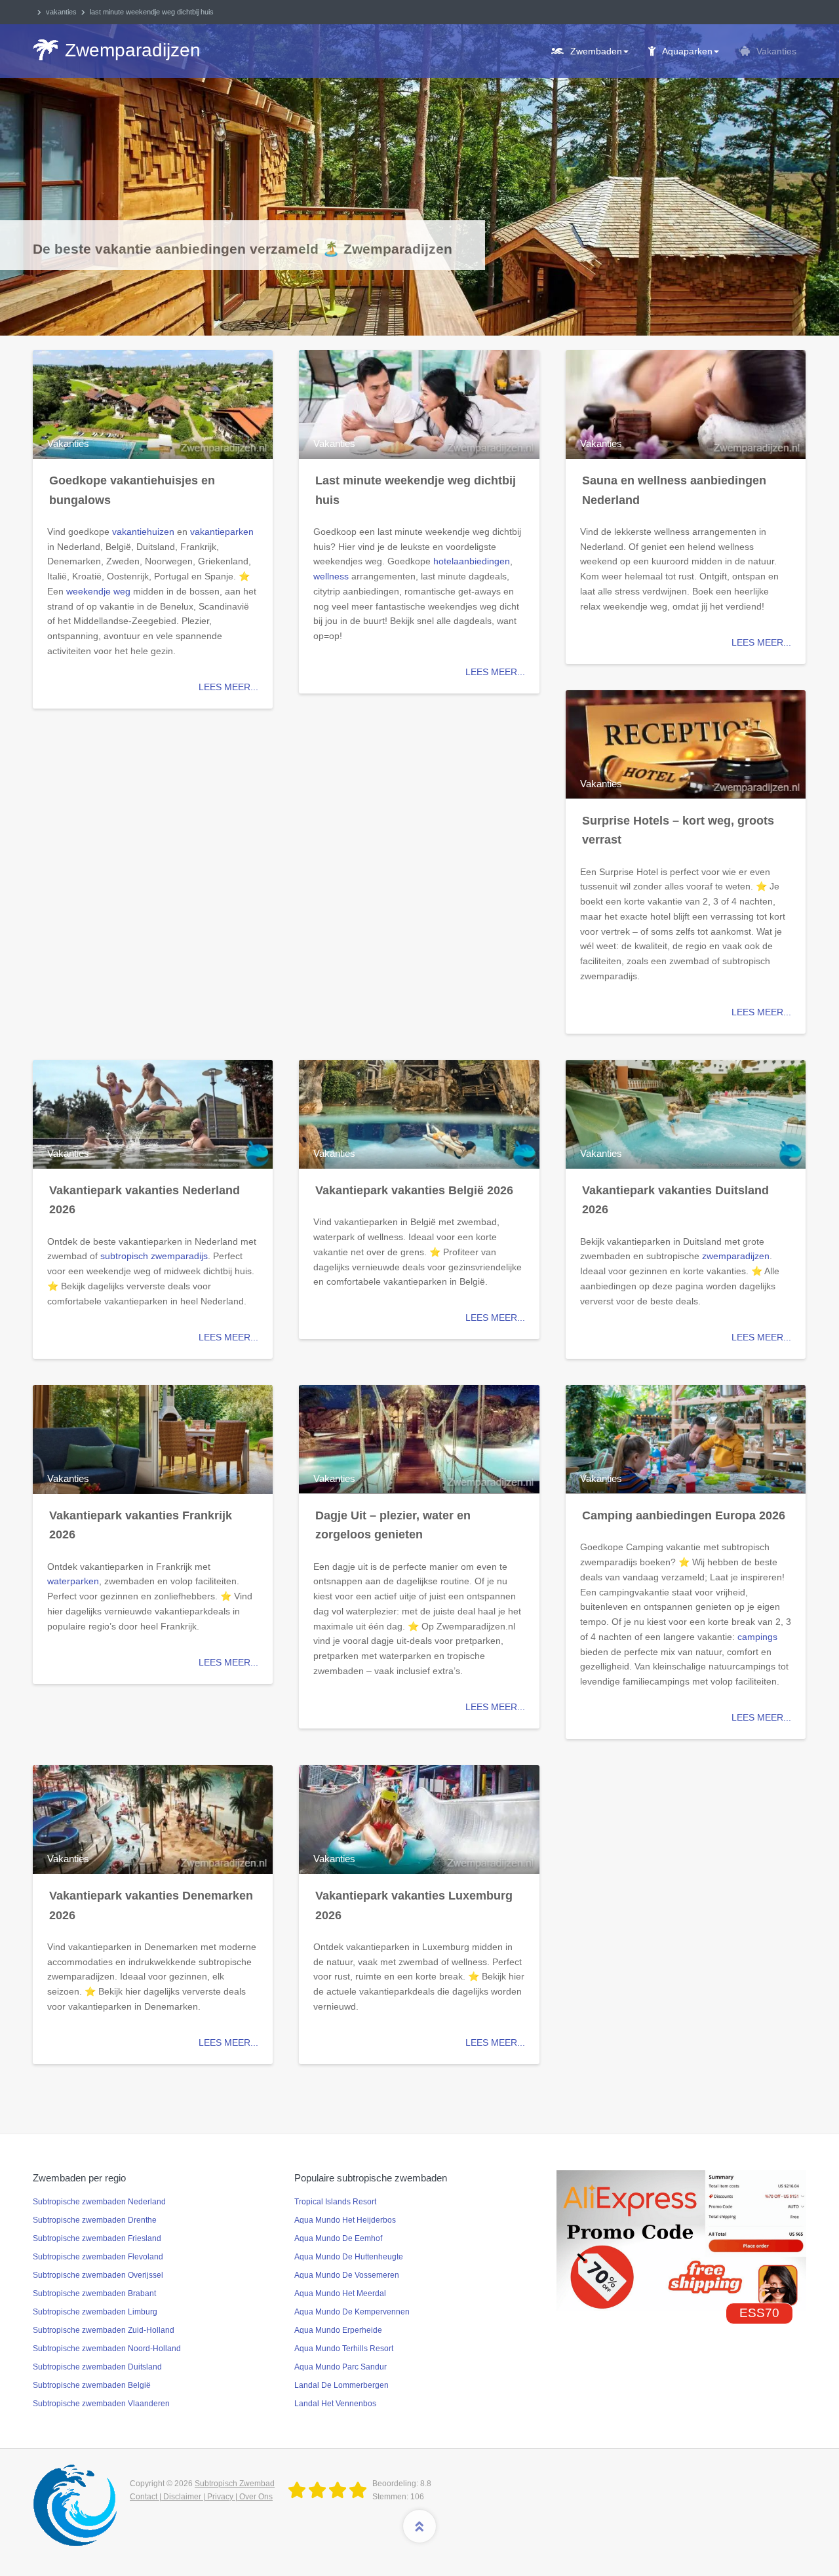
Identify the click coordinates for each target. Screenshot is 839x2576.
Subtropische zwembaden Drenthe (95, 2220)
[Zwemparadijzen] (330, 2491)
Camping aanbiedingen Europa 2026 (684, 1515)
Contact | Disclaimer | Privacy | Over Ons (201, 2497)
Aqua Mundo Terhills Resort (344, 2349)
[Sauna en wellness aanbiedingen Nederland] (686, 404)
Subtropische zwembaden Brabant (94, 2293)
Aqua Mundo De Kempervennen (352, 2312)
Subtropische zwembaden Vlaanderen (101, 2404)
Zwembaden (596, 51)
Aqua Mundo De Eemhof (338, 2238)
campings (757, 1637)
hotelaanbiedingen (472, 561)
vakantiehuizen (143, 532)
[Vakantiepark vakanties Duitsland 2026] (686, 1115)
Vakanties (776, 51)
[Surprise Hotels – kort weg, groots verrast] (686, 745)
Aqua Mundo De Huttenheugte (349, 2257)
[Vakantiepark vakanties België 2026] (419, 1115)
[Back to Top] (419, 2526)
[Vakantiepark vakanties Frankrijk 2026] (153, 1440)
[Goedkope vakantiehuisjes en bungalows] (153, 404)
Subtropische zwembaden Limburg (95, 2312)
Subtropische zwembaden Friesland (97, 2238)
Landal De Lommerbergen (341, 2385)
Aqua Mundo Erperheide (338, 2330)
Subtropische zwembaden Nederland (99, 2202)
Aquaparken (687, 51)
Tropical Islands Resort (335, 2202)
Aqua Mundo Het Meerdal (340, 2293)
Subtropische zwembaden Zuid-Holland (104, 2330)
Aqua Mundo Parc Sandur (341, 2367)
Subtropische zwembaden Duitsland (97, 2367)
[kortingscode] (681, 2240)
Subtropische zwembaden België (92, 2385)
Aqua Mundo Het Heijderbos (345, 2220)
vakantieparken (222, 532)
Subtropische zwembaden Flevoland (98, 2257)
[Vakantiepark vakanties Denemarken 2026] (153, 1820)
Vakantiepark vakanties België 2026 (414, 1190)
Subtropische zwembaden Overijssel (98, 2275)
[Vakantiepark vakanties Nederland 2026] (153, 1115)
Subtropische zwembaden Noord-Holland (107, 2349)
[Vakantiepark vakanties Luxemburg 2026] (419, 1820)
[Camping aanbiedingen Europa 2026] (686, 1439)
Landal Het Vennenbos (335, 2404)
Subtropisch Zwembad (235, 2484)
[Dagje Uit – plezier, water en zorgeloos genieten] (419, 1439)
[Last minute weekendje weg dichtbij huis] (419, 404)
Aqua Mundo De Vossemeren (347, 2275)
